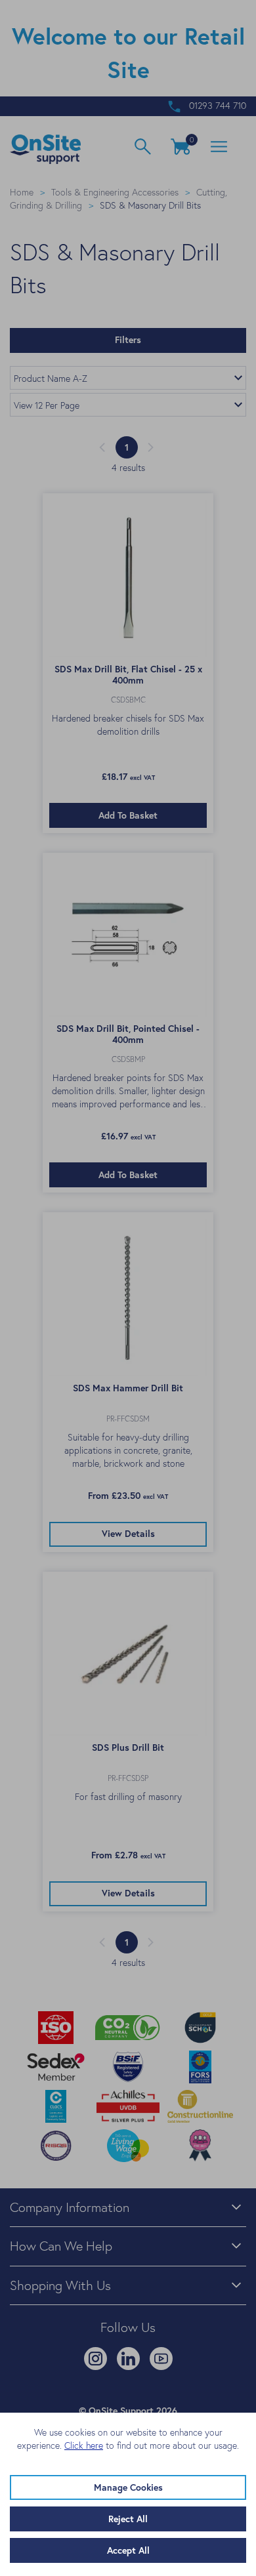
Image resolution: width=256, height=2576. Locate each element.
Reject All (128, 2519)
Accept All (128, 2550)
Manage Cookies (128, 2487)
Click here (84, 2445)
